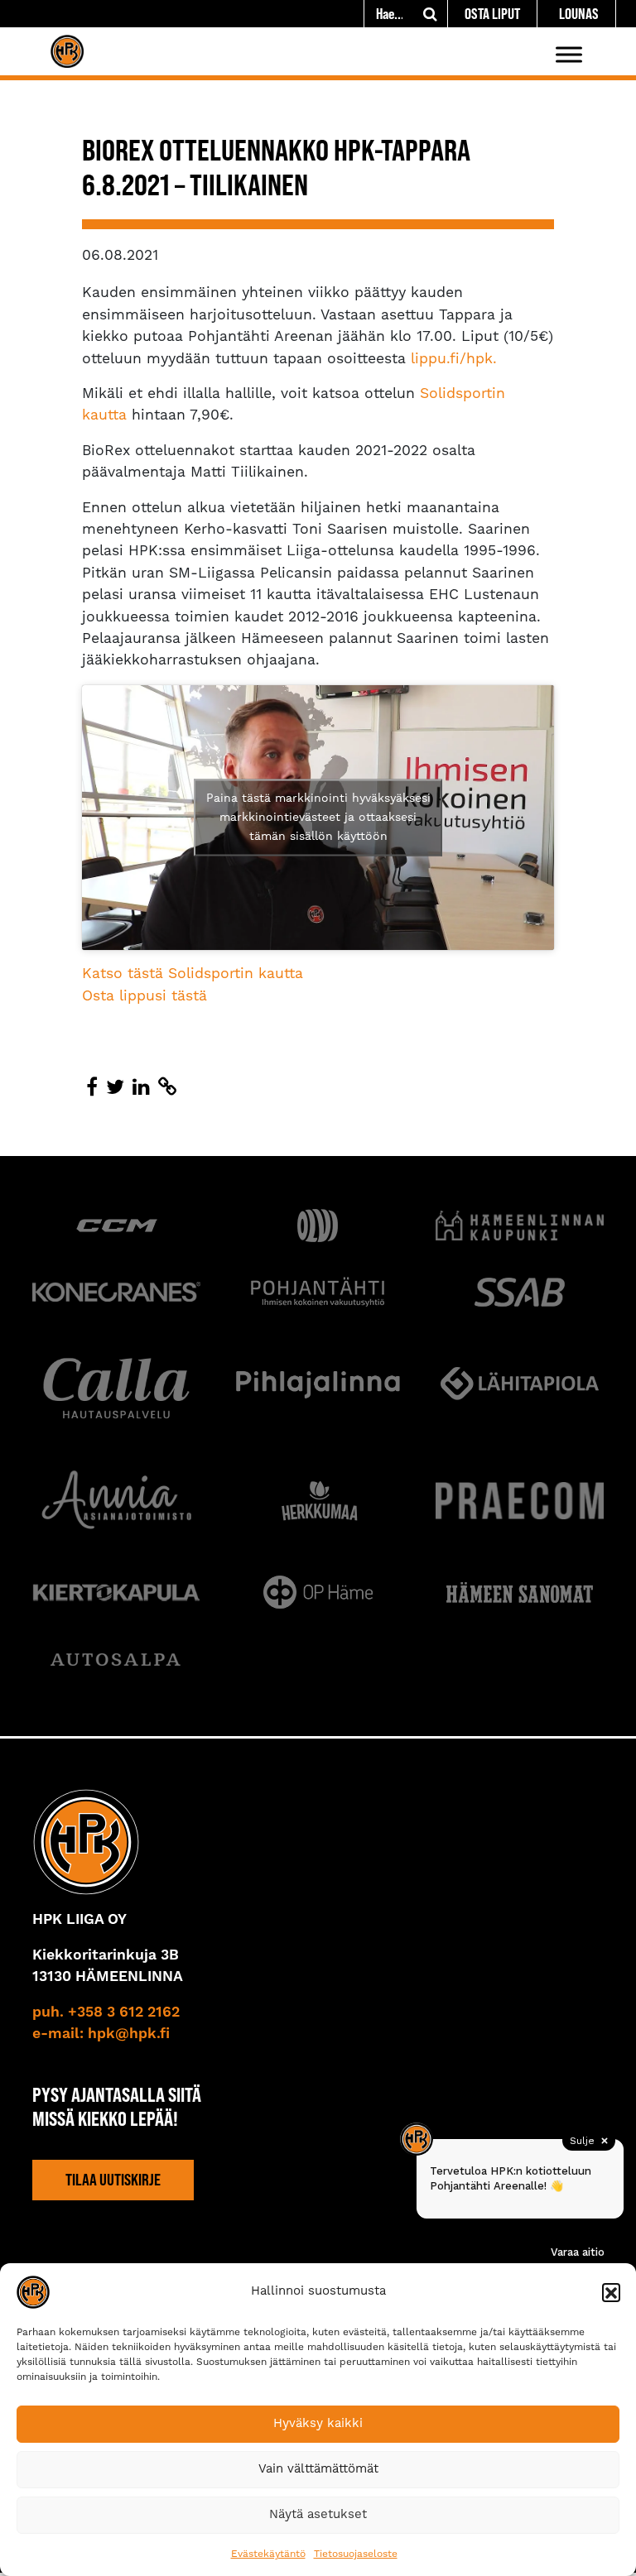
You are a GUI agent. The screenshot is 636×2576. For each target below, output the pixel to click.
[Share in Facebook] (92, 1088)
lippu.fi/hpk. (456, 359)
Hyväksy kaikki (318, 2423)
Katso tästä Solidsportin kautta (193, 974)
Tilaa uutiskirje (113, 2180)
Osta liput (492, 14)
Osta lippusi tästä (145, 996)
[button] (611, 2292)
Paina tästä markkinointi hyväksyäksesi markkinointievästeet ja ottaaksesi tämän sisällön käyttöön (318, 817)
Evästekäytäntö (268, 2554)
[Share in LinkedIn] (141, 1088)
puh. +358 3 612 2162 (106, 2012)
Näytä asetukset (318, 2514)
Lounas (579, 14)
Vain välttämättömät (318, 2469)
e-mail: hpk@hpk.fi (101, 2034)
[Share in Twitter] (115, 1088)
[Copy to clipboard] (167, 1088)
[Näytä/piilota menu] (569, 54)
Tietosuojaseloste (356, 2554)
